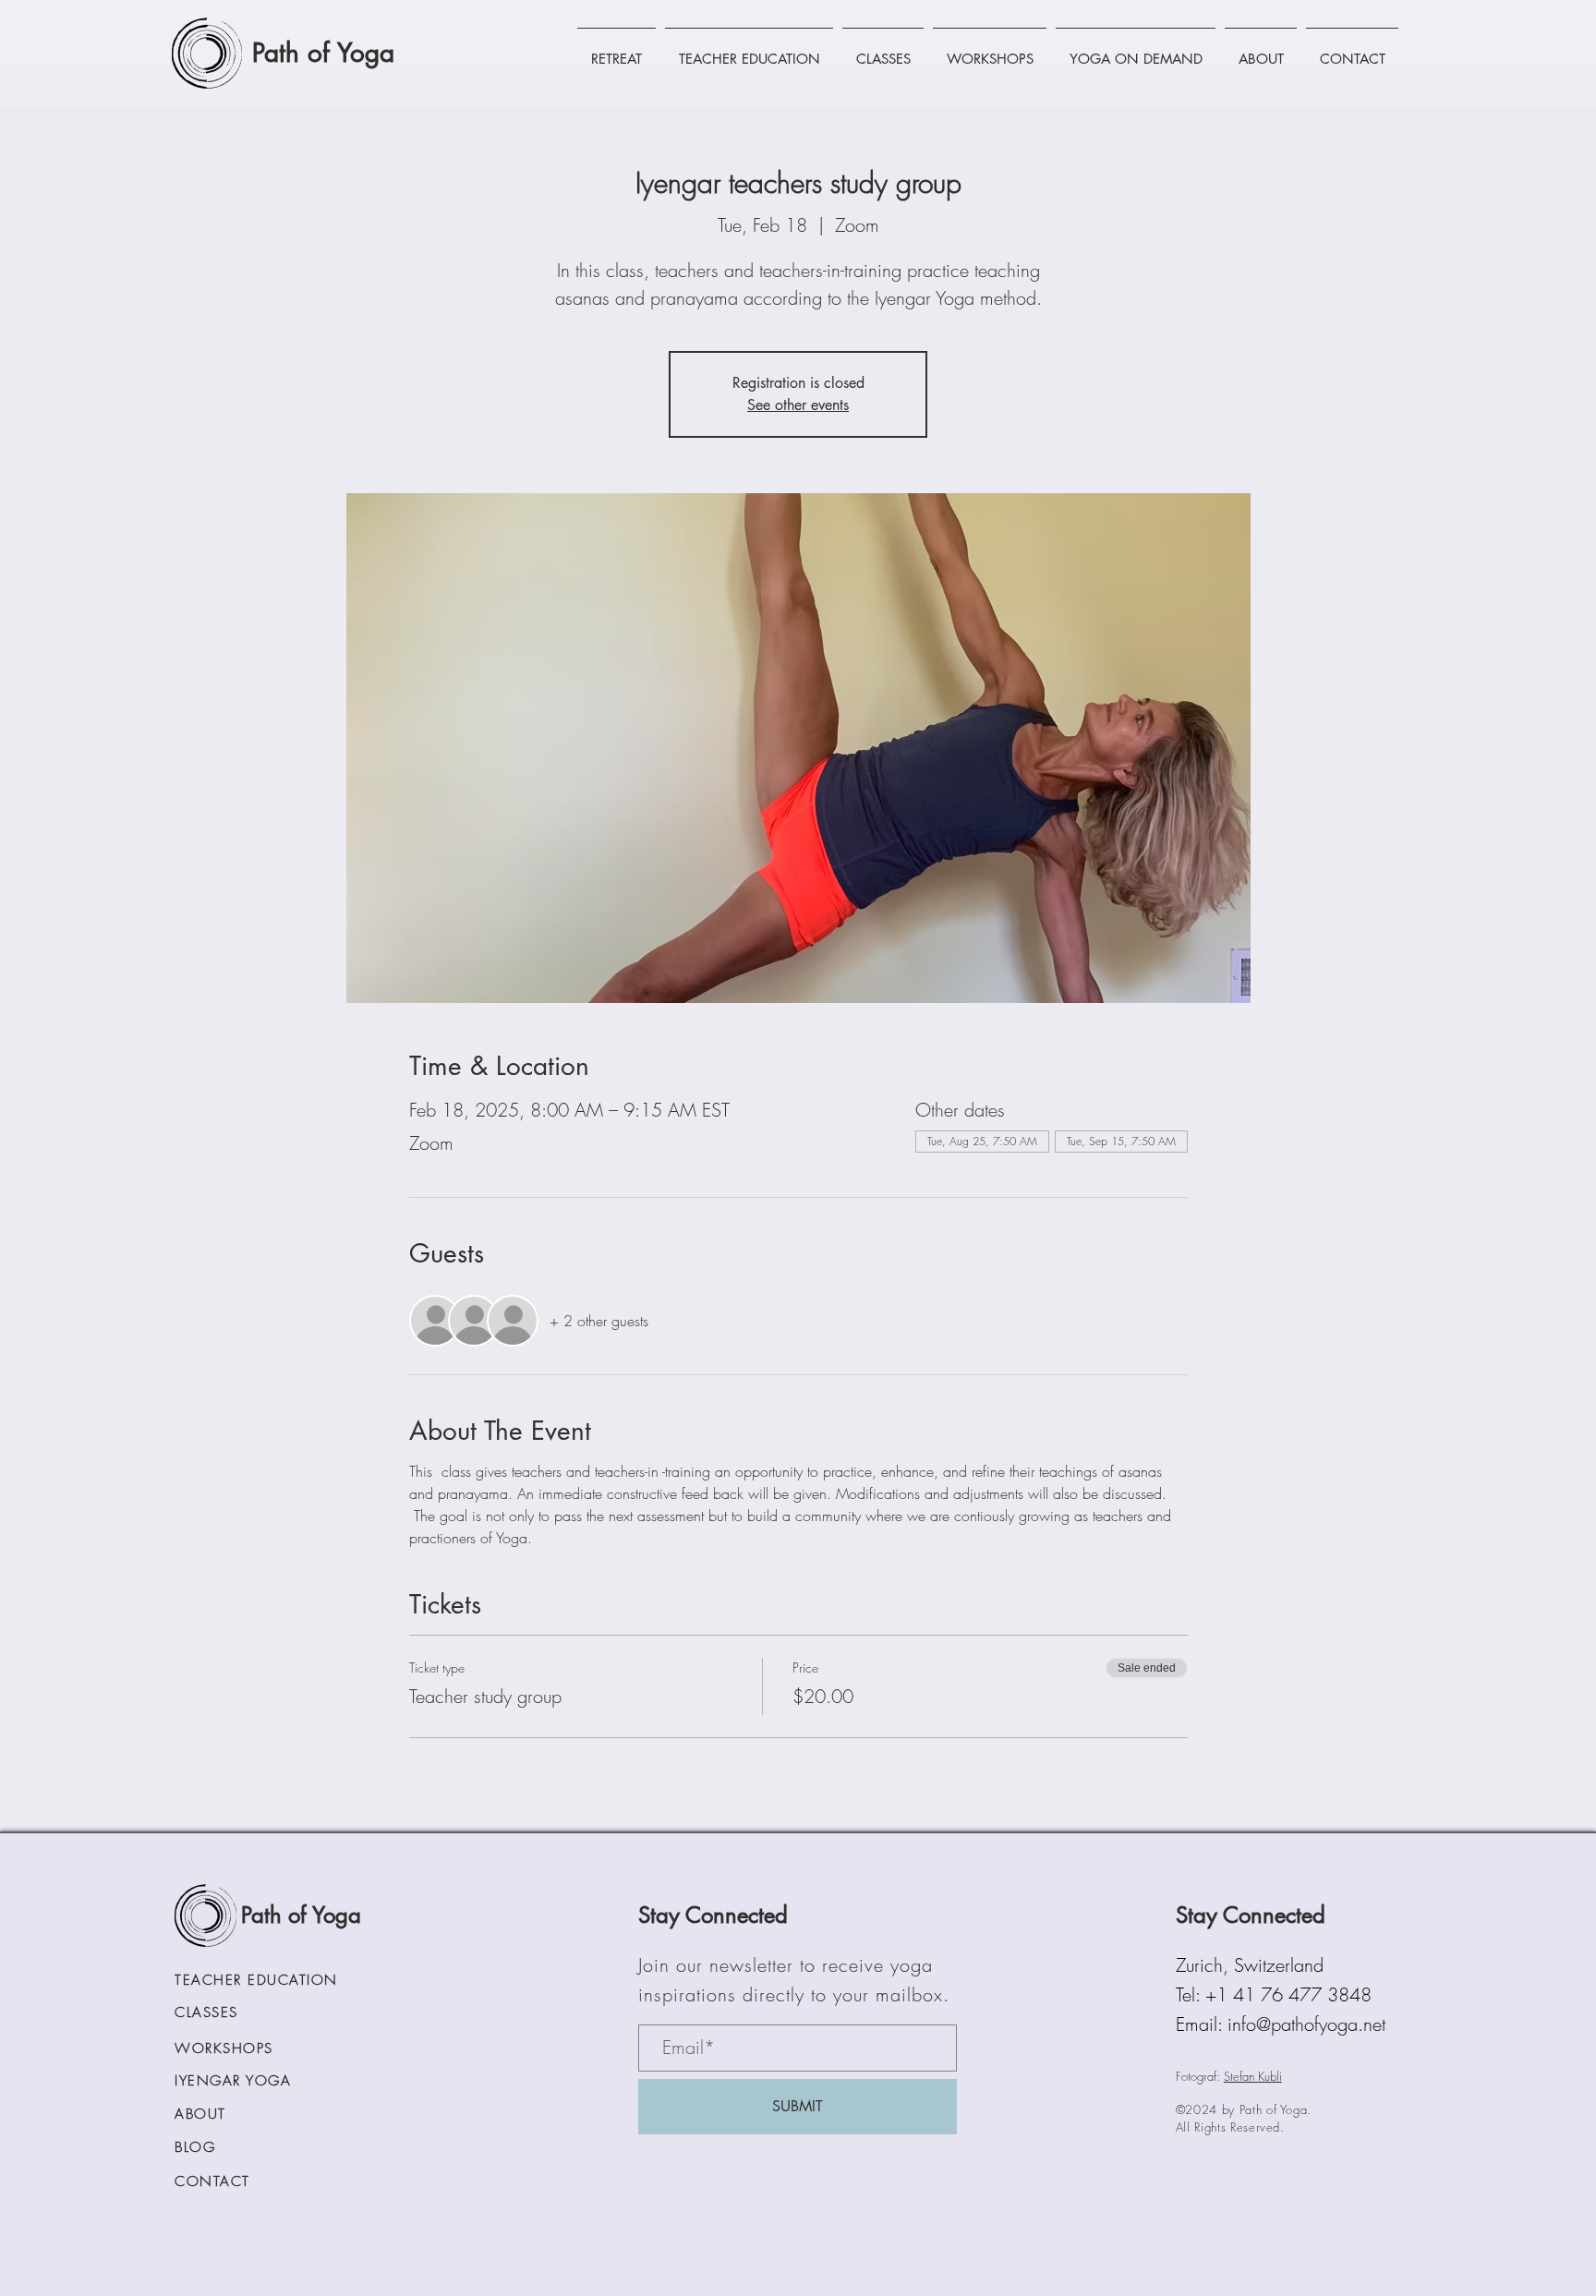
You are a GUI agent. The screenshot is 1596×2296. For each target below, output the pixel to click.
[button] (617, 51)
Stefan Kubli (1253, 2076)
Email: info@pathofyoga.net (1281, 2024)
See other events (798, 405)
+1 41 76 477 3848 (1288, 1994)
